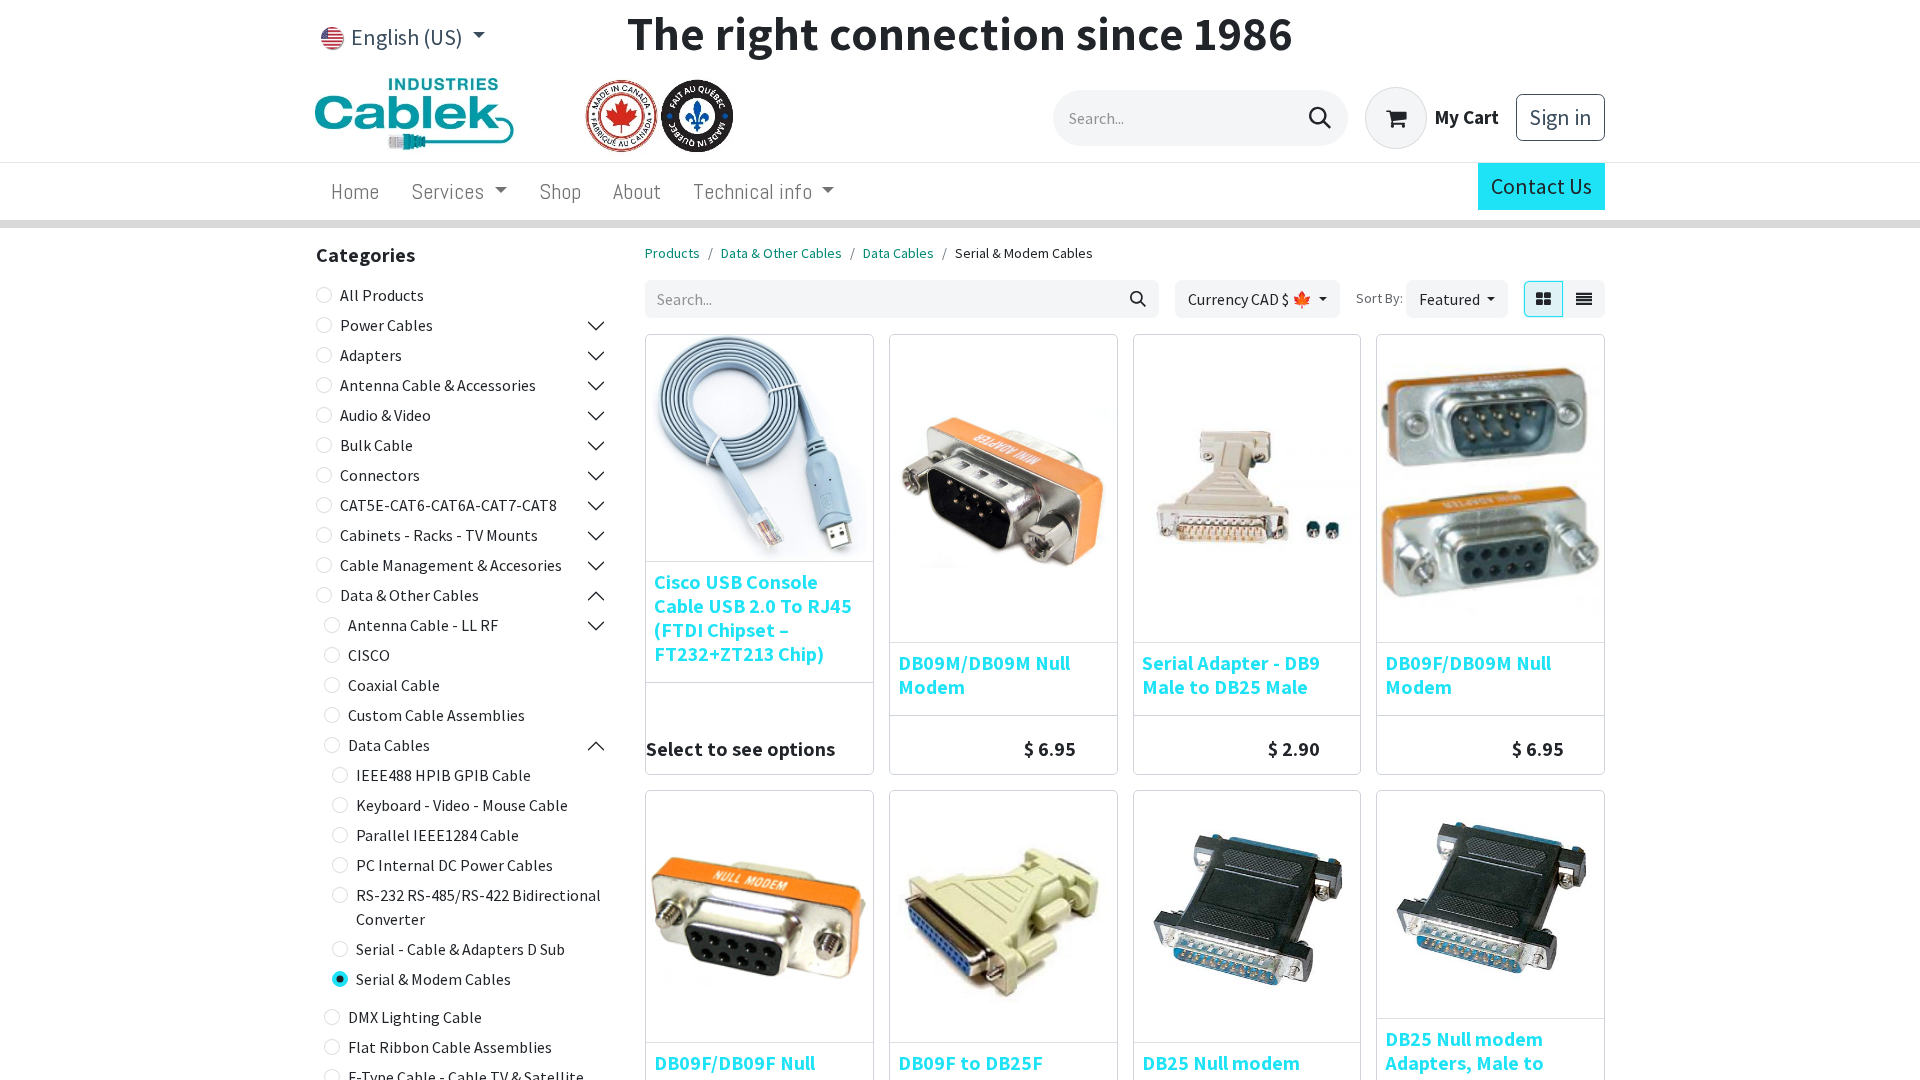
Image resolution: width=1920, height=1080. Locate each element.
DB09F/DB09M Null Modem (1468, 675)
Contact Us (1541, 186)
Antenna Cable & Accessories (438, 385)
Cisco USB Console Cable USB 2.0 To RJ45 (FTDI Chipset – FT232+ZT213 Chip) (753, 618)
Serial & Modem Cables (433, 979)
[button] (1457, 299)
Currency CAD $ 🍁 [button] (1251, 299)
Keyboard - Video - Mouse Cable (462, 805)
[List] (1584, 299)
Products (672, 253)
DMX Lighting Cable (415, 1017)
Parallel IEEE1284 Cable (437, 835)
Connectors (380, 475)
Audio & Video (385, 415)
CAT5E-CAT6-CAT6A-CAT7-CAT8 (448, 505)
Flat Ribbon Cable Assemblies (450, 1047)
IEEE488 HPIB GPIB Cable (443, 775)
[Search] (1320, 118)
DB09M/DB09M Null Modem (984, 675)
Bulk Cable (376, 445)
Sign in (1560, 117)
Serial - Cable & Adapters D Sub (460, 949)
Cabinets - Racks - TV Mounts (439, 535)
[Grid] (1543, 299)
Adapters (371, 355)
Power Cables (386, 325)
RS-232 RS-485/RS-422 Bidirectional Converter (478, 907)
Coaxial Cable (394, 685)
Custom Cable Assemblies (436, 715)
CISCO (369, 655)
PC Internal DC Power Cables (454, 865)
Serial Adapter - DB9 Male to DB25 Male (1231, 675)
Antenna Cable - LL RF (423, 625)
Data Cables (389, 745)
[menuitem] (355, 191)
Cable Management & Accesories (451, 565)
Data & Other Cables (409, 595)
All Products (382, 295)
